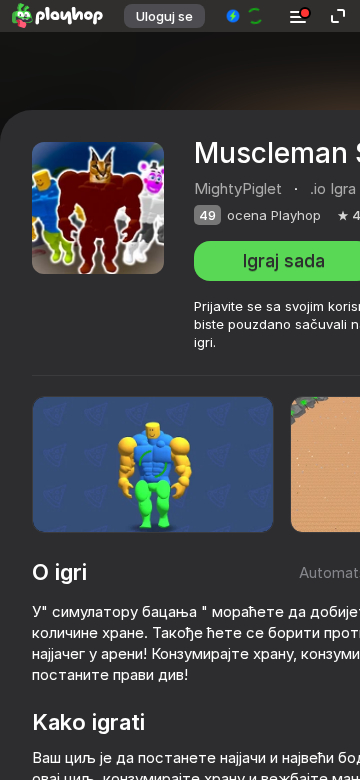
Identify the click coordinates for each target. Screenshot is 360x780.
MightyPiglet (238, 188)
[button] (245, 16)
